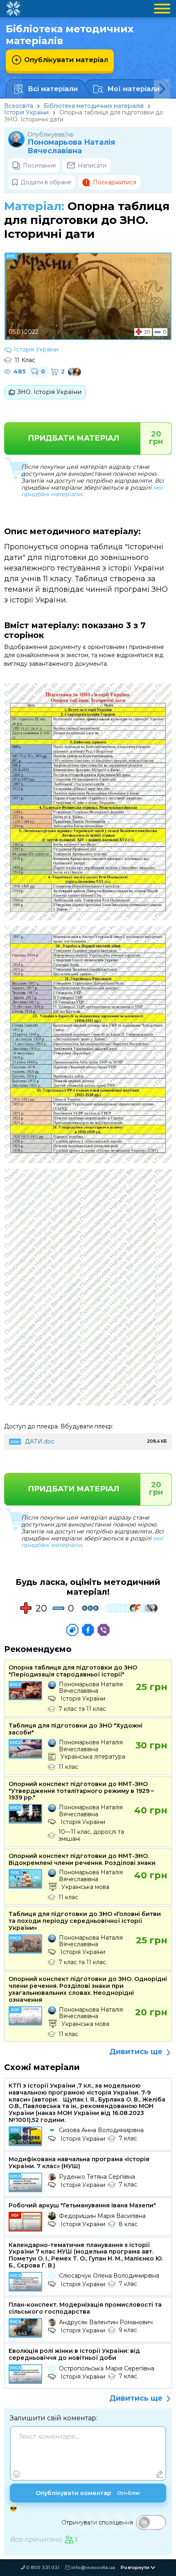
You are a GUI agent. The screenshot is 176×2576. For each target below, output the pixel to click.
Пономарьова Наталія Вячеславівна (71, 147)
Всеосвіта (19, 106)
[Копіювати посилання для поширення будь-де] (72, 1630)
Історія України (26, 112)
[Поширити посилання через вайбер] (104, 1630)
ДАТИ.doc (40, 1441)
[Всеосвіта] (13, 9)
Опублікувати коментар (88, 2493)
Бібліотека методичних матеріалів (94, 106)
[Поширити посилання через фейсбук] (88, 1630)
